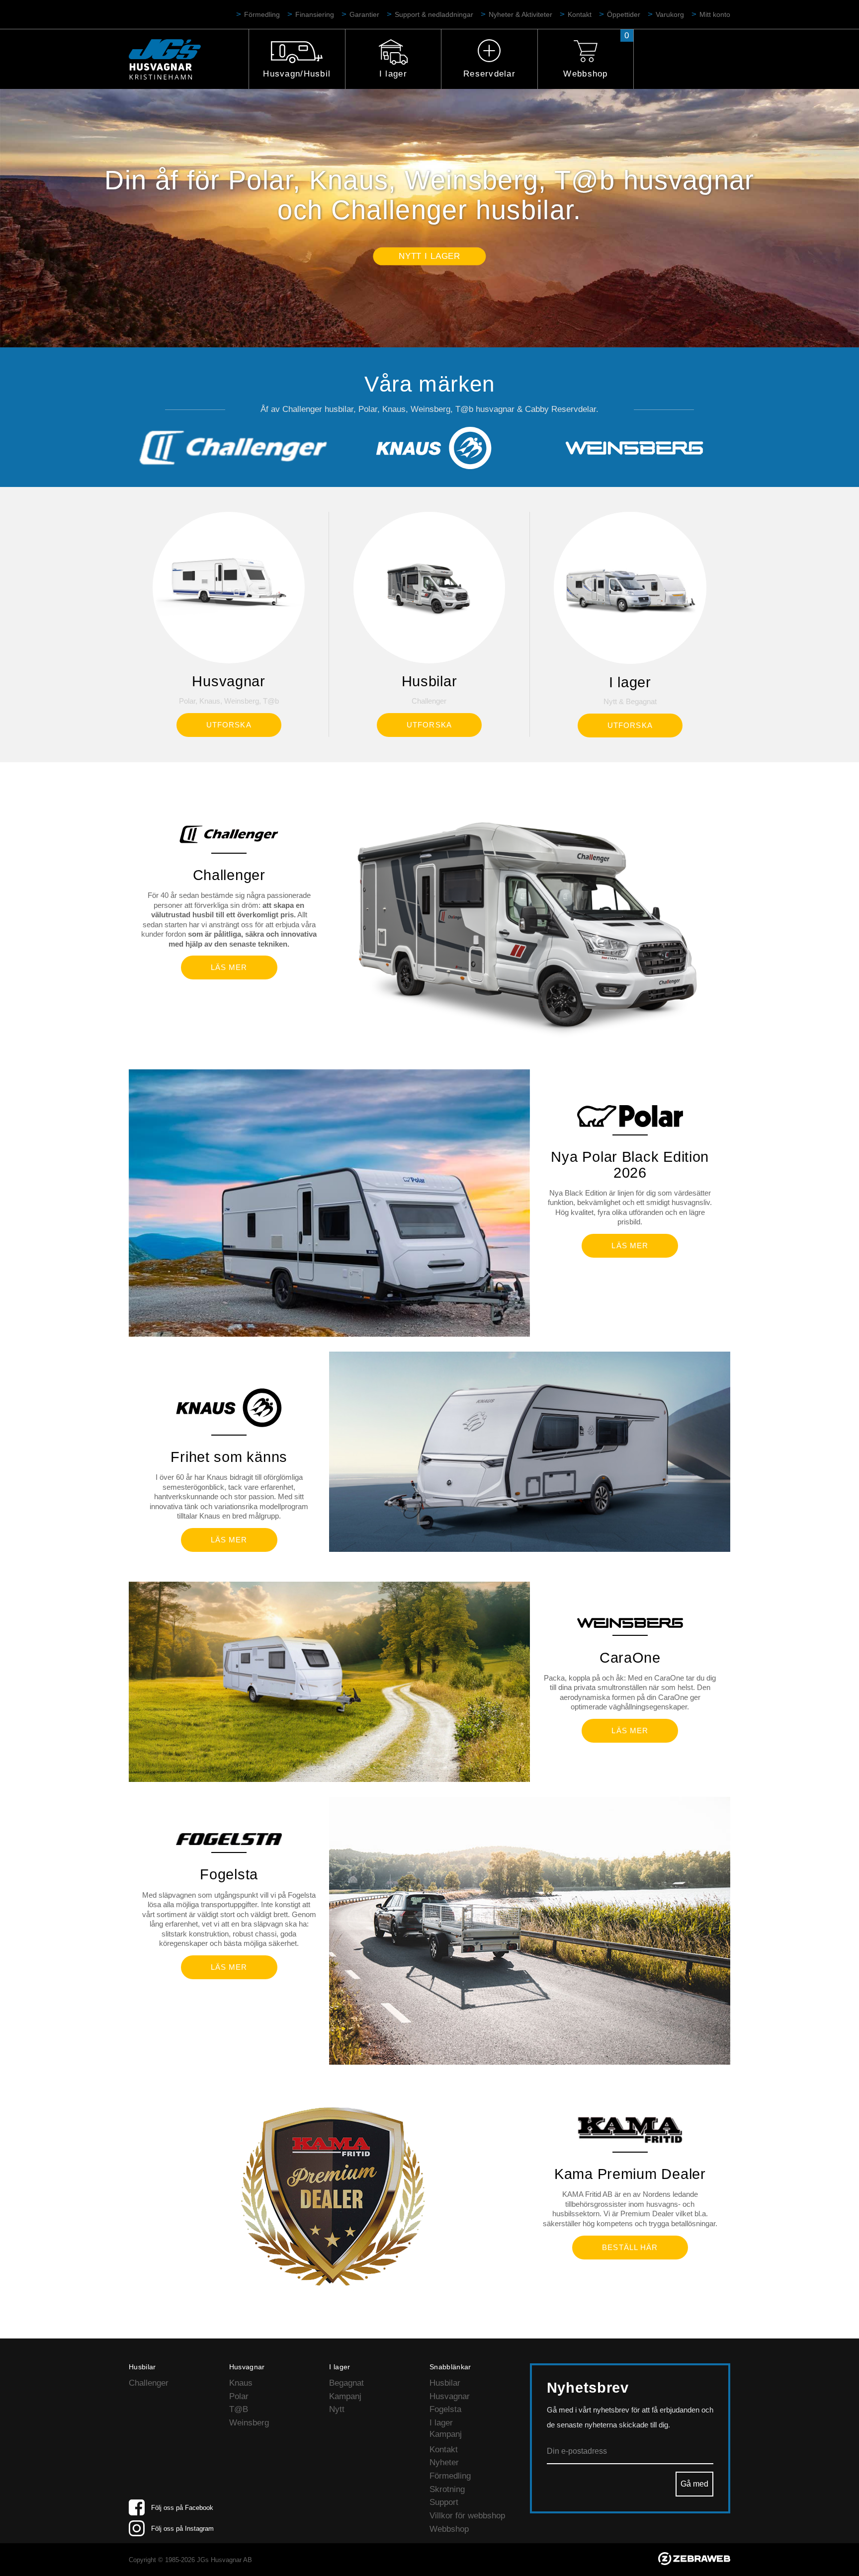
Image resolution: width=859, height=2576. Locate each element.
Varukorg (670, 14)
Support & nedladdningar (434, 14)
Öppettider (624, 14)
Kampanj (345, 2396)
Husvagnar (450, 2396)
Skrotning (447, 2489)
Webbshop (585, 74)
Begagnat (346, 2383)
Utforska (229, 725)
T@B (239, 2409)
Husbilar (445, 2383)
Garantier (364, 14)
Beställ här (630, 2247)
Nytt (337, 2409)
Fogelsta (445, 2409)
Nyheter (444, 2462)
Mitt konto (715, 14)
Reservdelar (489, 74)
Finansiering (315, 14)
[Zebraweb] (694, 2562)
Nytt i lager (429, 256)
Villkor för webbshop (467, 2516)
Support (444, 2502)
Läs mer (229, 967)
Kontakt (580, 14)
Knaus (241, 2383)
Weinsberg (249, 2423)
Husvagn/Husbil (297, 74)
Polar (239, 2396)
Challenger (149, 2383)
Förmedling (262, 14)
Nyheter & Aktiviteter (520, 14)
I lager (393, 74)
